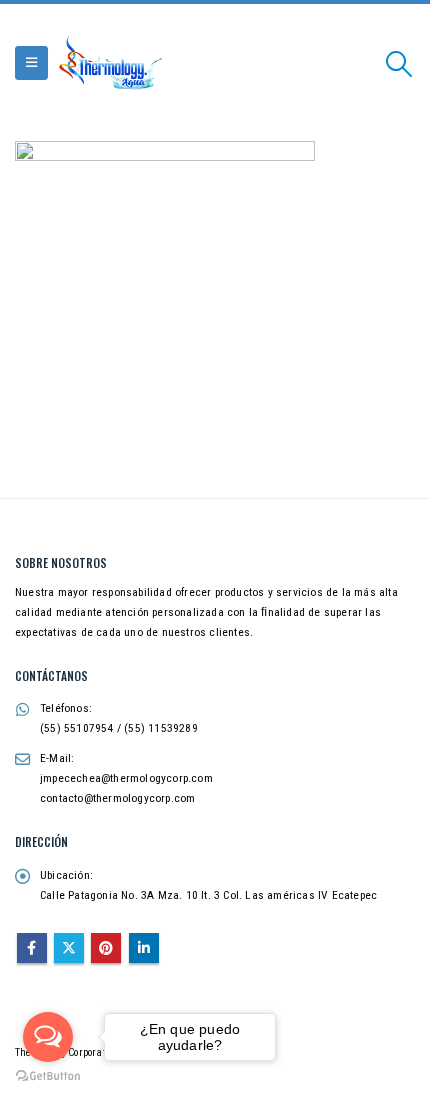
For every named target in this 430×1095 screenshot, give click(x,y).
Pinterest (106, 948)
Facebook (32, 948)
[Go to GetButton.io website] (48, 1075)
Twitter (69, 948)
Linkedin (144, 948)
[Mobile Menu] (31, 63)
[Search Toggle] (399, 64)
